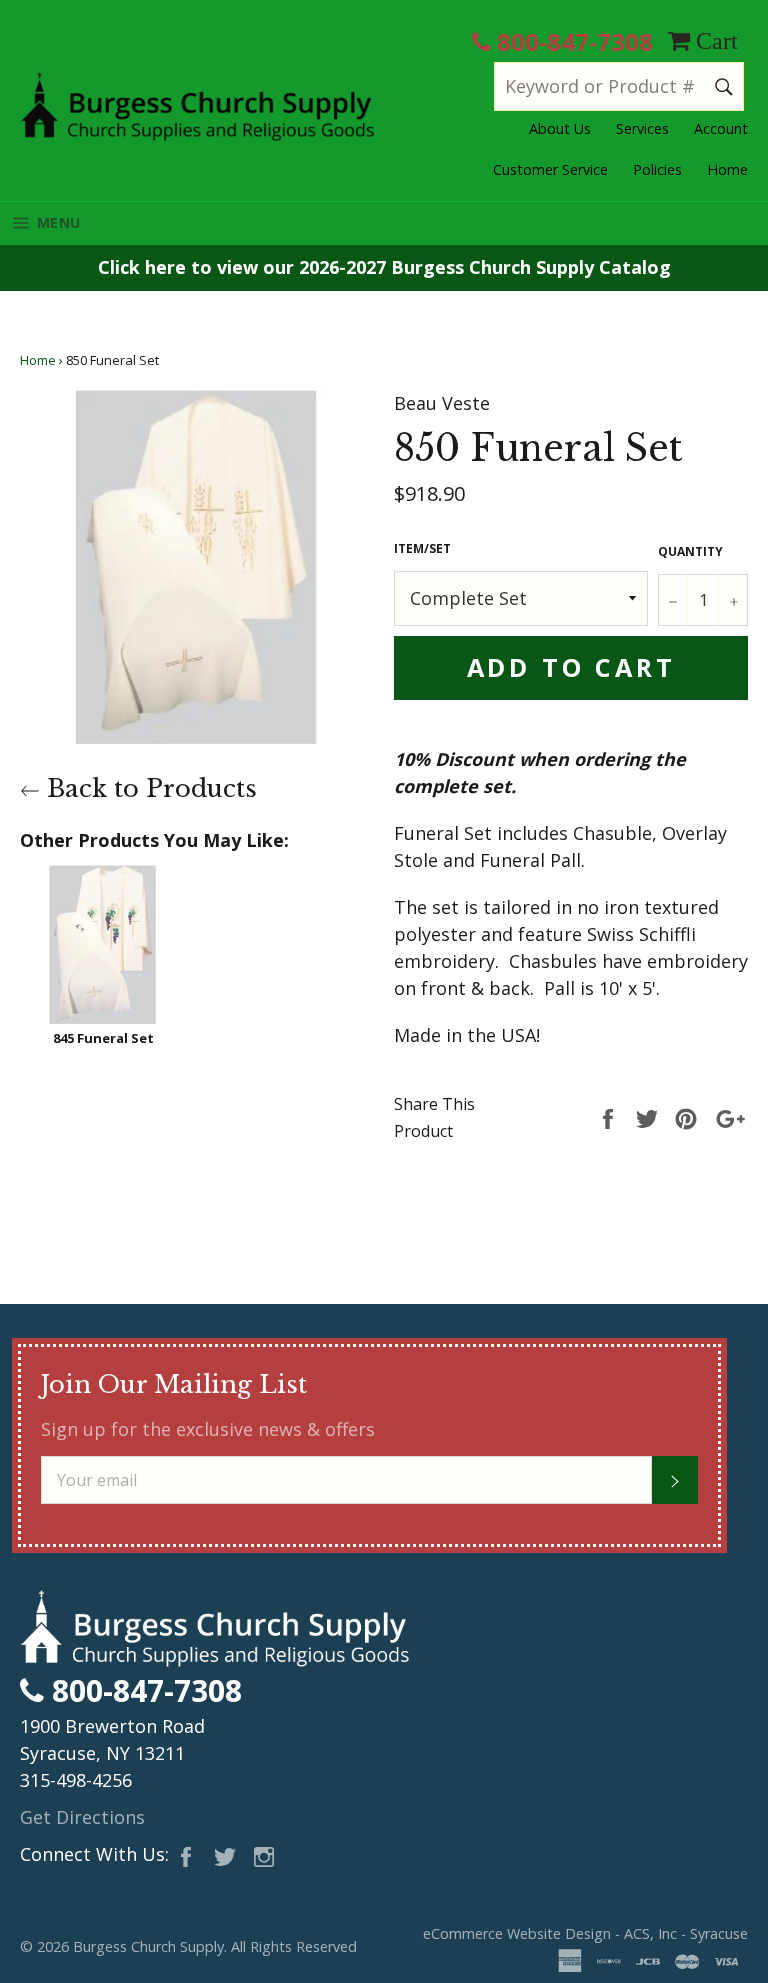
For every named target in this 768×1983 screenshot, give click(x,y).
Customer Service (550, 169)
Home (727, 169)
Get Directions (82, 1817)
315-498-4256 (76, 1780)
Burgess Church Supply (148, 1946)
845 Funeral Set (103, 1038)
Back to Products (148, 788)
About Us (560, 128)
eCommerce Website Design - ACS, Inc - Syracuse (585, 1933)
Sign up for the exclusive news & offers (208, 1429)
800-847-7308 (572, 41)
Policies (657, 169)
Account (721, 128)
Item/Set (422, 548)
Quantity (690, 551)
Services (642, 128)
